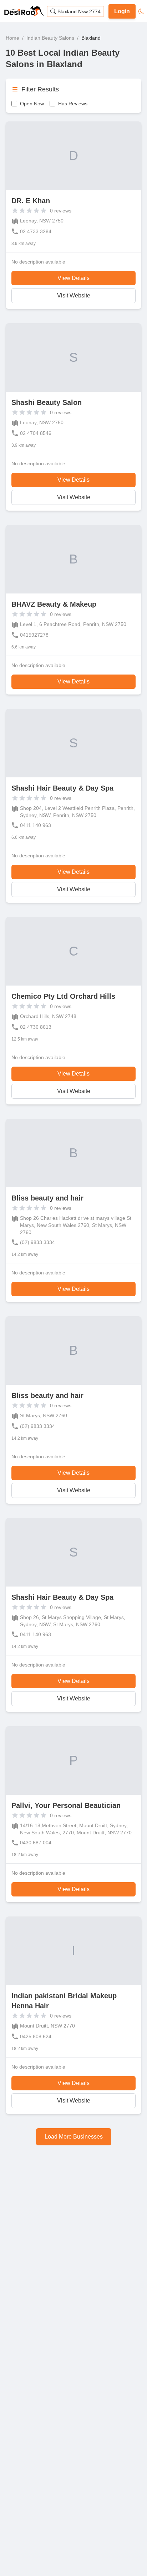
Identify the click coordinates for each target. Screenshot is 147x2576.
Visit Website (74, 295)
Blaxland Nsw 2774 (79, 11)
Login (122, 11)
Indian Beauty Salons (50, 38)
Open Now (32, 104)
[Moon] (141, 11)
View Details (73, 278)
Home (12, 38)
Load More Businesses (74, 2137)
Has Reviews (73, 104)
